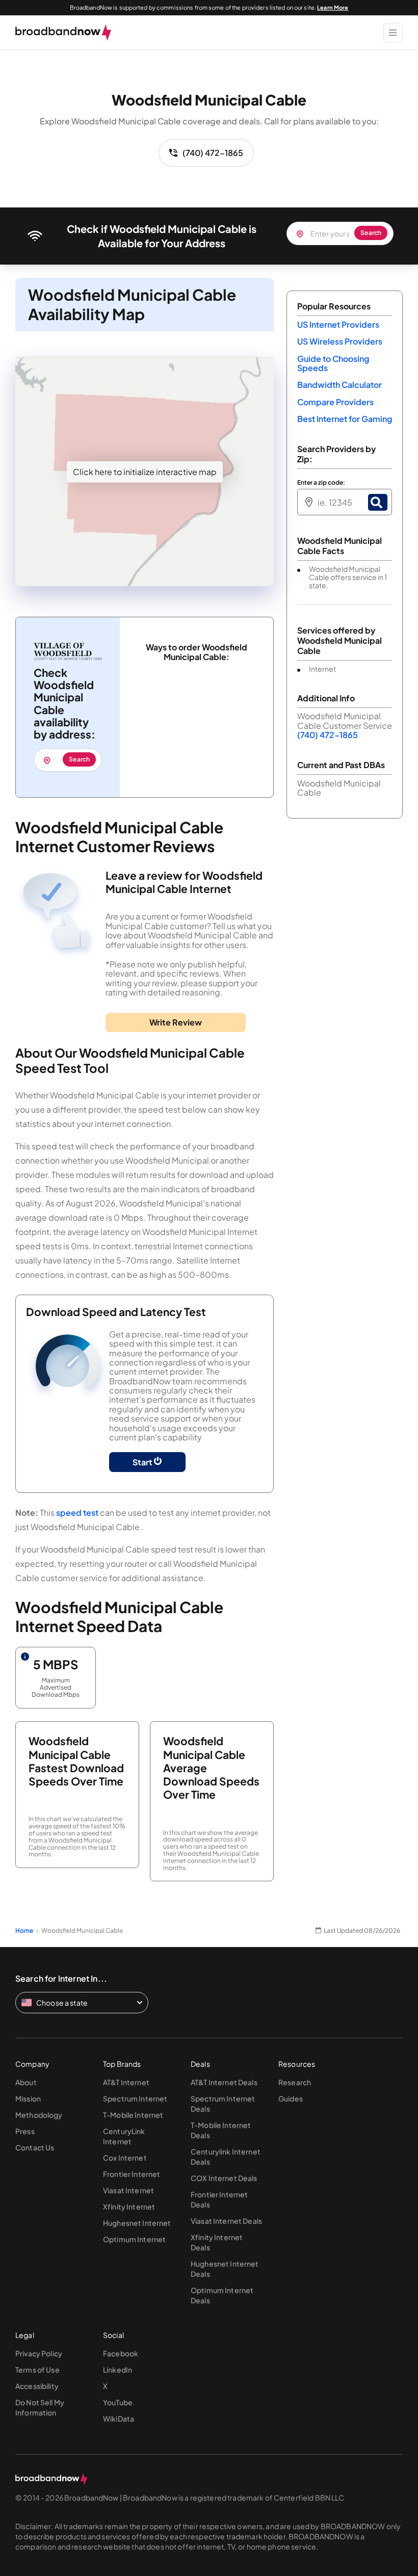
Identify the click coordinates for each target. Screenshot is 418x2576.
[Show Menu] (393, 33)
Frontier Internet (132, 2174)
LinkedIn (117, 2370)
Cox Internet (125, 2158)
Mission (28, 2098)
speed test (77, 1513)
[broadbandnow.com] (63, 33)
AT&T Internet (126, 2082)
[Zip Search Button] (378, 502)
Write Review (176, 1022)
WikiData (119, 2419)
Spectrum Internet (135, 2098)
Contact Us (35, 2147)
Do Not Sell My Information (40, 2407)
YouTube (118, 2402)
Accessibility (37, 2386)
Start (143, 1462)
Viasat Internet (128, 2190)
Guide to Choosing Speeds (333, 363)
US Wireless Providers (340, 341)
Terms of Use (37, 2370)
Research (295, 2082)
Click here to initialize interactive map (145, 472)
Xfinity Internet (129, 2206)
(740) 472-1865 (213, 153)
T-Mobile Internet (133, 2115)
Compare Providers (335, 402)
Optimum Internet (134, 2239)
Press (25, 2131)
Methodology (39, 2115)
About (26, 2082)
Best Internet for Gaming (345, 419)
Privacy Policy (39, 2353)
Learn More (333, 7)
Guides (291, 2098)
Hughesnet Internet (137, 2223)
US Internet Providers (338, 324)
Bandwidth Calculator (339, 385)
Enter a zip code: (321, 483)
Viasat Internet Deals (226, 2221)
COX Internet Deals (224, 2178)
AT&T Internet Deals (224, 2082)
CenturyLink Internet (124, 2136)
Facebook (121, 2353)
